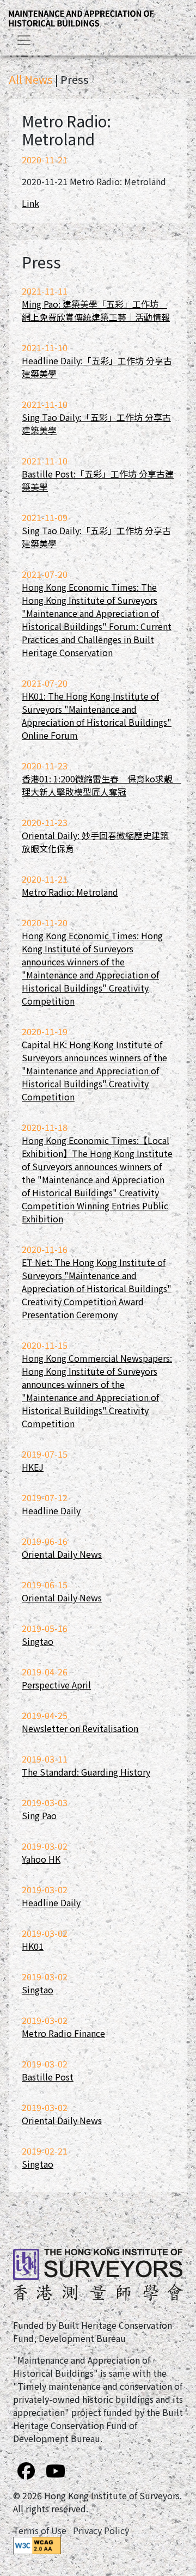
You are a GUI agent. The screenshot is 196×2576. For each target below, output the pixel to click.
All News (31, 79)
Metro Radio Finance (63, 2033)
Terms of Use (40, 2530)
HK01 (33, 1946)
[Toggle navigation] (24, 40)
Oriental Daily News (62, 1554)
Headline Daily (51, 1510)
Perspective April (56, 1685)
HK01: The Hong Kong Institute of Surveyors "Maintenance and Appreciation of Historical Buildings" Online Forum (97, 715)
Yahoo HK (41, 1859)
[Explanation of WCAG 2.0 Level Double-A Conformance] (37, 2544)
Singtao (38, 1641)
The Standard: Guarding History (86, 1772)
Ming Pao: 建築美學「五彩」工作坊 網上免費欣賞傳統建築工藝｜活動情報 (96, 310)
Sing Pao (39, 1815)
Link (30, 203)
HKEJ (33, 1467)
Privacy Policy (101, 2530)
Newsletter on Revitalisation (80, 1728)
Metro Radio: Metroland (70, 892)
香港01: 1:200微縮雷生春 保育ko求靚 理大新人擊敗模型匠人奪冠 (102, 785)
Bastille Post (48, 2077)
